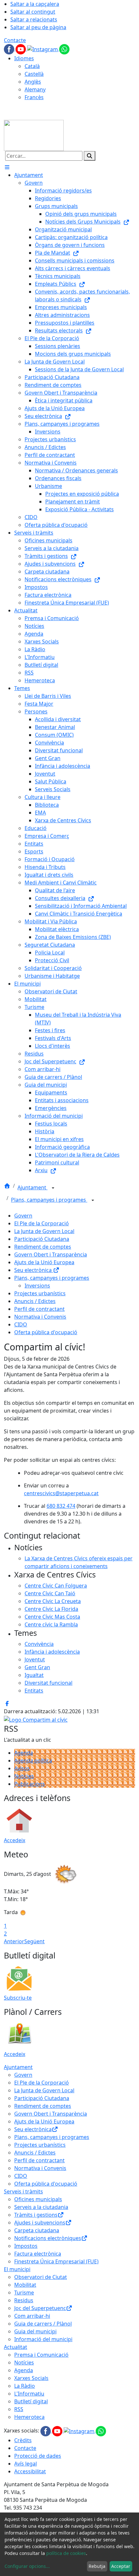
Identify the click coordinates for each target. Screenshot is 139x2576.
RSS (19, 2409)
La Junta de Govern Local (44, 1231)
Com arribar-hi (32, 2316)
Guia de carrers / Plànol (43, 2324)
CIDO (21, 1324)
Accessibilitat (30, 2471)
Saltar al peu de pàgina (38, 27)
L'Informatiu (29, 2394)
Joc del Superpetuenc (40, 2308)
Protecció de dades (38, 2456)
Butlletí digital (31, 2401)
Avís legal (26, 2464)
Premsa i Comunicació (41, 2355)
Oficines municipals (38, 2199)
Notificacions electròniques (48, 2238)
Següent (34, 1941)
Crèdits (23, 2440)
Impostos (26, 2246)
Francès (34, 97)
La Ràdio (25, 2386)
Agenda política (33, 1761)
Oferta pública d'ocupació (46, 1332)
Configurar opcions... (27, 2566)
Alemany (35, 89)
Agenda (24, 1753)
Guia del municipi (35, 2331)
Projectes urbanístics (40, 1293)
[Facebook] (10, 49)
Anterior (14, 1941)
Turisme (24, 2293)
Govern (23, 1216)
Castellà (34, 74)
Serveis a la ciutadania (41, 2207)
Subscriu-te (18, 1998)
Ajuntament (32, 1187)
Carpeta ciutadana (37, 2230)
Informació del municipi (43, 2339)
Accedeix (15, 1840)
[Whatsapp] (64, 49)
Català (32, 66)
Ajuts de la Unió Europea (44, 1262)
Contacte (15, 40)
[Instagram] (43, 49)
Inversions (37, 1286)
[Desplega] (53, 1188)
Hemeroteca (29, 2417)
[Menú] (7, 167)
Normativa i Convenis (40, 1317)
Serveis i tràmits (23, 2191)
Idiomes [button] (24, 58)
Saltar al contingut (33, 12)
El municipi (17, 2269)
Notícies (24, 1776)
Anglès (33, 82)
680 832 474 (61, 1506)
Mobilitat (25, 2285)
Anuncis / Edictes (35, 1301)
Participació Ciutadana (42, 1239)
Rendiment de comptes (43, 1247)
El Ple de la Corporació (42, 1223)
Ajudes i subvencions (40, 2223)
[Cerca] (90, 156)
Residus (24, 2300)
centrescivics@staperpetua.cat (61, 1493)
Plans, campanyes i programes (49, 1200)
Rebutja (97, 2566)
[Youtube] (21, 49)
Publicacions (30, 1784)
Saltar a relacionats (34, 19)
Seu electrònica (34, 1270)
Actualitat (16, 2347)
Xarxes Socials (31, 2378)
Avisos (22, 1768)
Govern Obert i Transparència (51, 1254)
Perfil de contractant (39, 1309)
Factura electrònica (38, 2254)
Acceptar (121, 2566)
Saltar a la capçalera (35, 4)
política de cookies (66, 2553)
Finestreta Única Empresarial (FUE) (56, 2261)
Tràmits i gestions (36, 2215)
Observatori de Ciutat (41, 2277)
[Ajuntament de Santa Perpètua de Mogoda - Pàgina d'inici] (34, 135)
